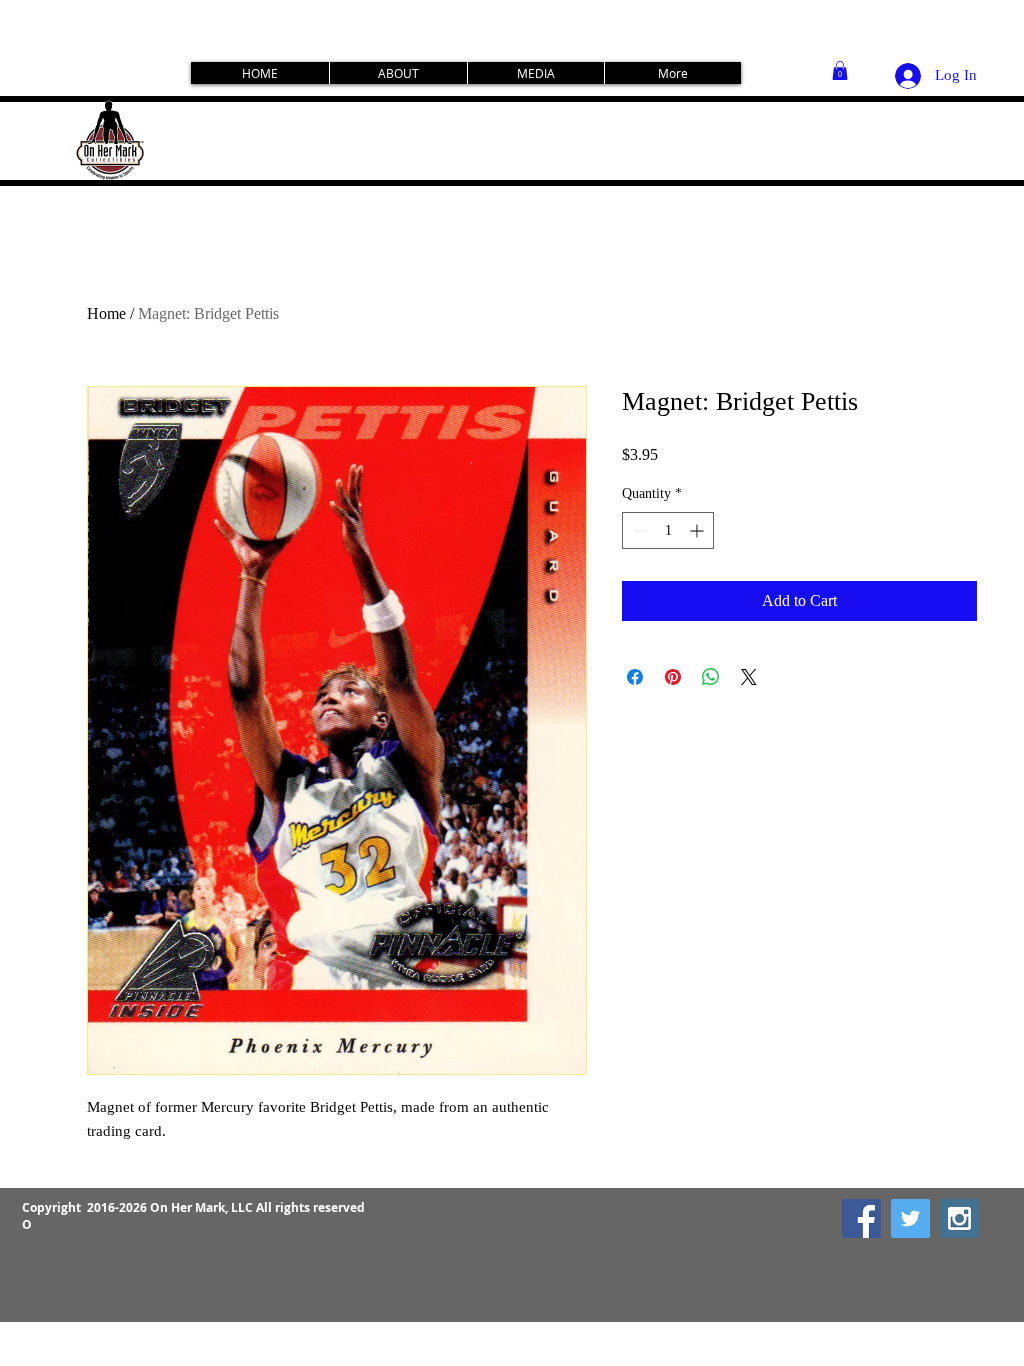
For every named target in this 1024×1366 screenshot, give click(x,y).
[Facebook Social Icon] (861, 1218)
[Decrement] (637, 530)
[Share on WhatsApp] (711, 677)
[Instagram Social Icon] (959, 1218)
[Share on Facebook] (635, 677)
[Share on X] (749, 677)
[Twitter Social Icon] (910, 1218)
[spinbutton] (668, 530)
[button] (840, 70)
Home (106, 313)
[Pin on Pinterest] (673, 677)
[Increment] (698, 530)
